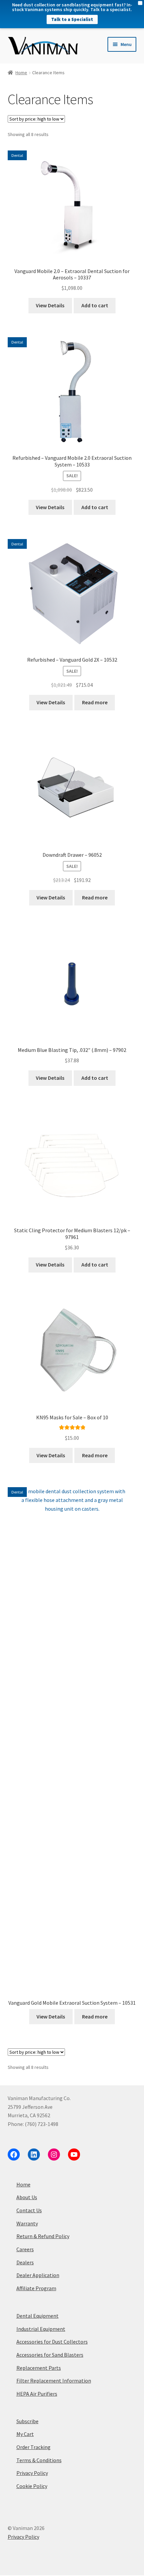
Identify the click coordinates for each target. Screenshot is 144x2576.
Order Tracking (33, 2447)
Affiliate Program (36, 2288)
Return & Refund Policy (43, 2236)
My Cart (25, 2434)
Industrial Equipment (41, 2329)
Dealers (25, 2262)
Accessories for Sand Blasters (50, 2355)
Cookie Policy (32, 2486)
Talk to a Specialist (72, 19)
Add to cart (95, 305)
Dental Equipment (38, 2316)
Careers (25, 2249)
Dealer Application (38, 2275)
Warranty (27, 2223)
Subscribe (27, 2421)
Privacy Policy (32, 2473)
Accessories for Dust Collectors (52, 2342)
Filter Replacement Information (54, 2381)
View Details (50, 305)
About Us (27, 2197)
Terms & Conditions (39, 2460)
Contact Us (29, 2210)
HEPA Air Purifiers (37, 2394)
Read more (95, 702)
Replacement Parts (39, 2368)
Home (21, 73)
